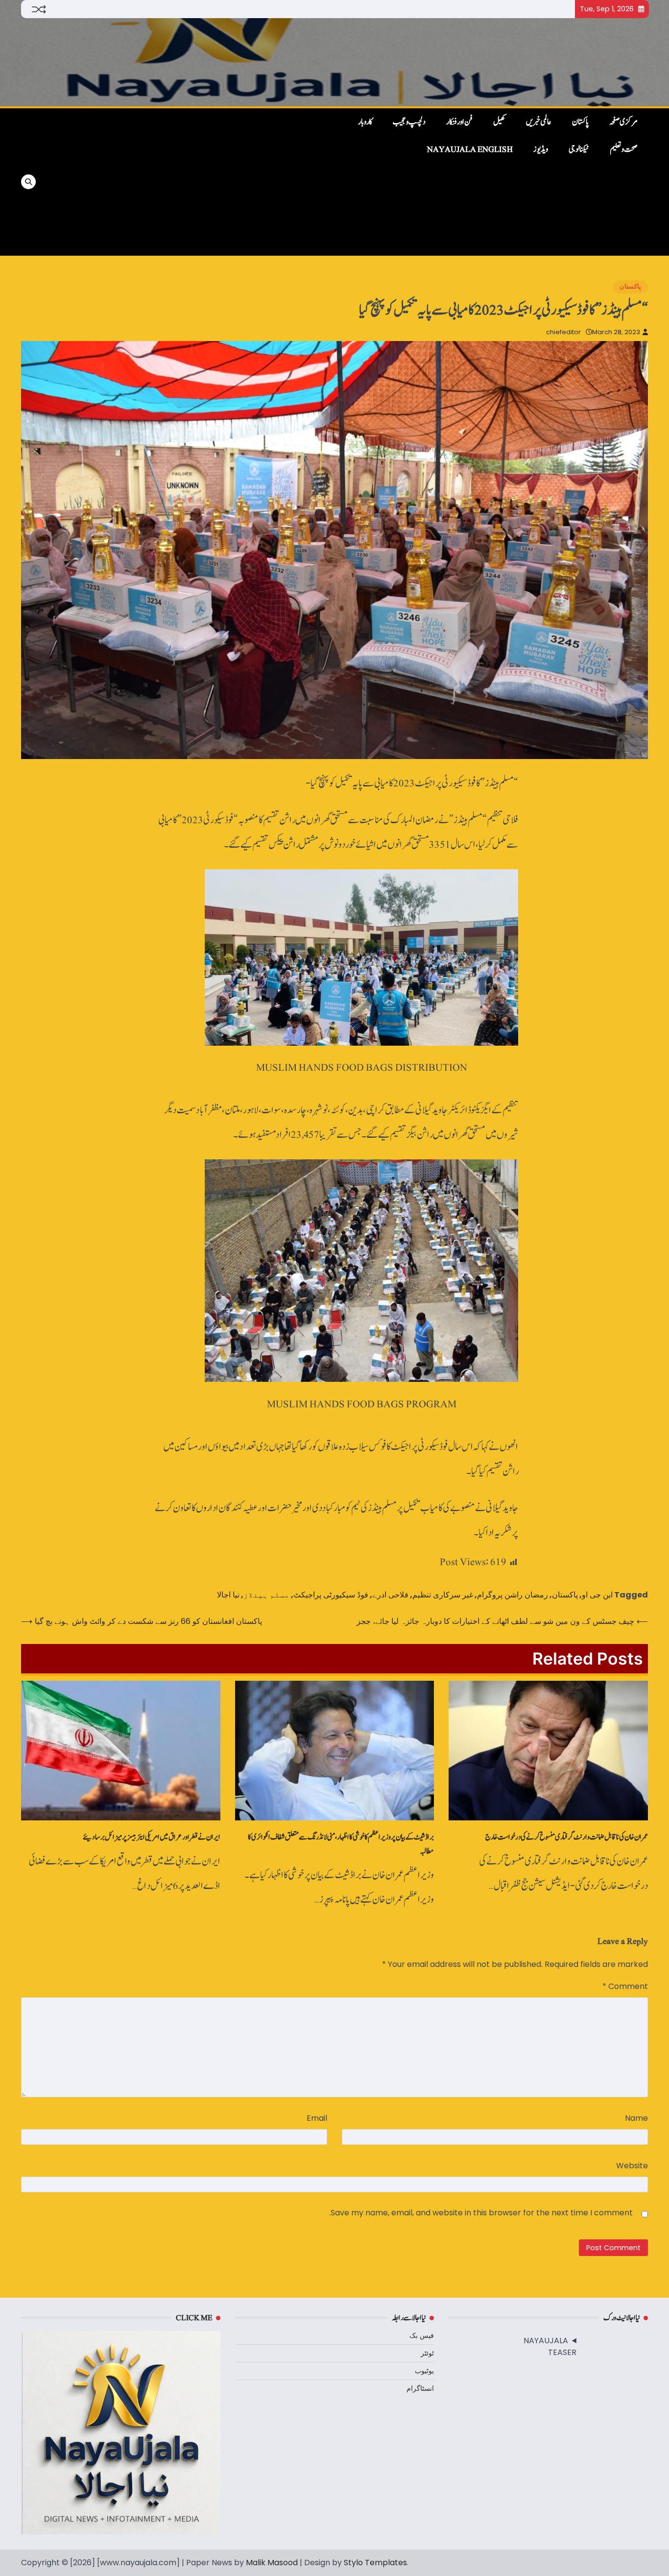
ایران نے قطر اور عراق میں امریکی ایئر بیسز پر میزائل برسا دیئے (152, 1837)
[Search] (28, 182)
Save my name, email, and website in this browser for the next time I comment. (481, 2213)
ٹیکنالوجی (579, 149)
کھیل (499, 122)
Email (317, 2118)
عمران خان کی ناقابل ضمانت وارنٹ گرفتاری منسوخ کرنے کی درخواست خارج (567, 1837)
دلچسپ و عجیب (409, 122)
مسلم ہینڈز (266, 1595)
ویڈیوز (541, 149)
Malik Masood (272, 2563)
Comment (625, 1986)
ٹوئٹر (427, 2353)
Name (636, 2118)
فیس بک (422, 2335)
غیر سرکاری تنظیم (443, 1595)
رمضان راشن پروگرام (513, 1595)
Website (632, 2166)
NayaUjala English (470, 149)
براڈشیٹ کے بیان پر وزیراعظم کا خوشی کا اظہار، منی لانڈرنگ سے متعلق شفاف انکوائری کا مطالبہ (341, 1844)
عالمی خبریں (539, 122)
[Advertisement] (189, 182)
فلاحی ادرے (390, 1595)
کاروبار (365, 122)
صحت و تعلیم (624, 149)
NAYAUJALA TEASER (550, 2346)
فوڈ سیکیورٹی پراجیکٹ (331, 1595)
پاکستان (580, 122)
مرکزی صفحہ (623, 122)
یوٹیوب (424, 2371)
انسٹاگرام (420, 2388)
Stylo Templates (375, 2563)
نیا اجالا (228, 1595)
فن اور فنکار (459, 122)
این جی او (597, 1595)
